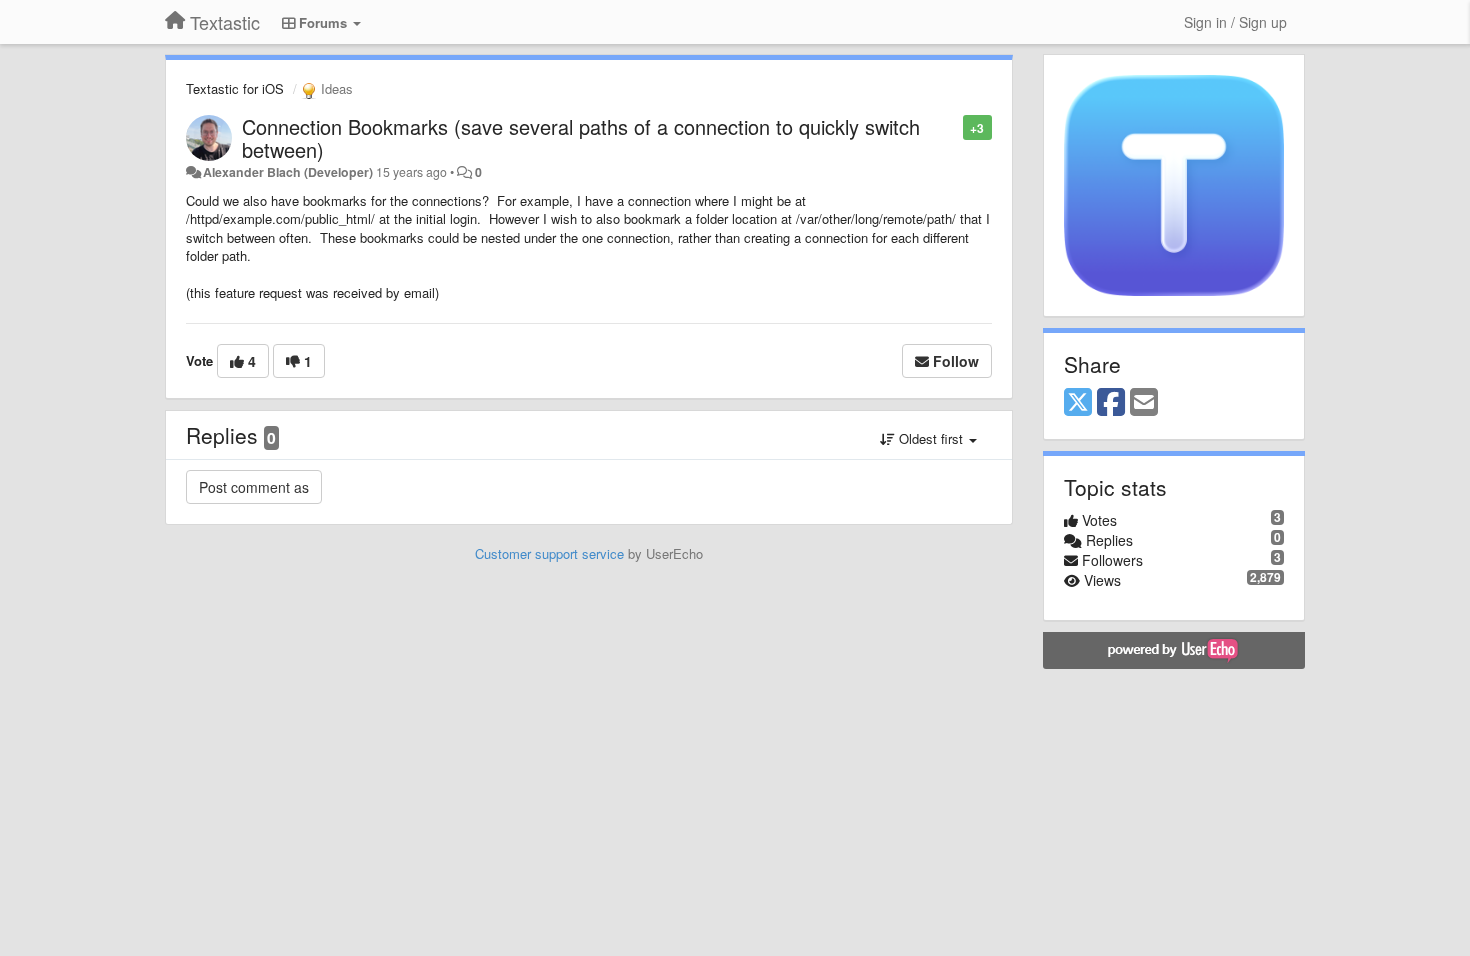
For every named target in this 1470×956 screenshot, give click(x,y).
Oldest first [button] (931, 438)
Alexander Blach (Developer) (288, 172)
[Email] (1144, 403)
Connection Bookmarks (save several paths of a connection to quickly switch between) (581, 138)
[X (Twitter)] (1078, 403)
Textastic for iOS (235, 88)
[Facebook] (1111, 403)
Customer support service (549, 553)
